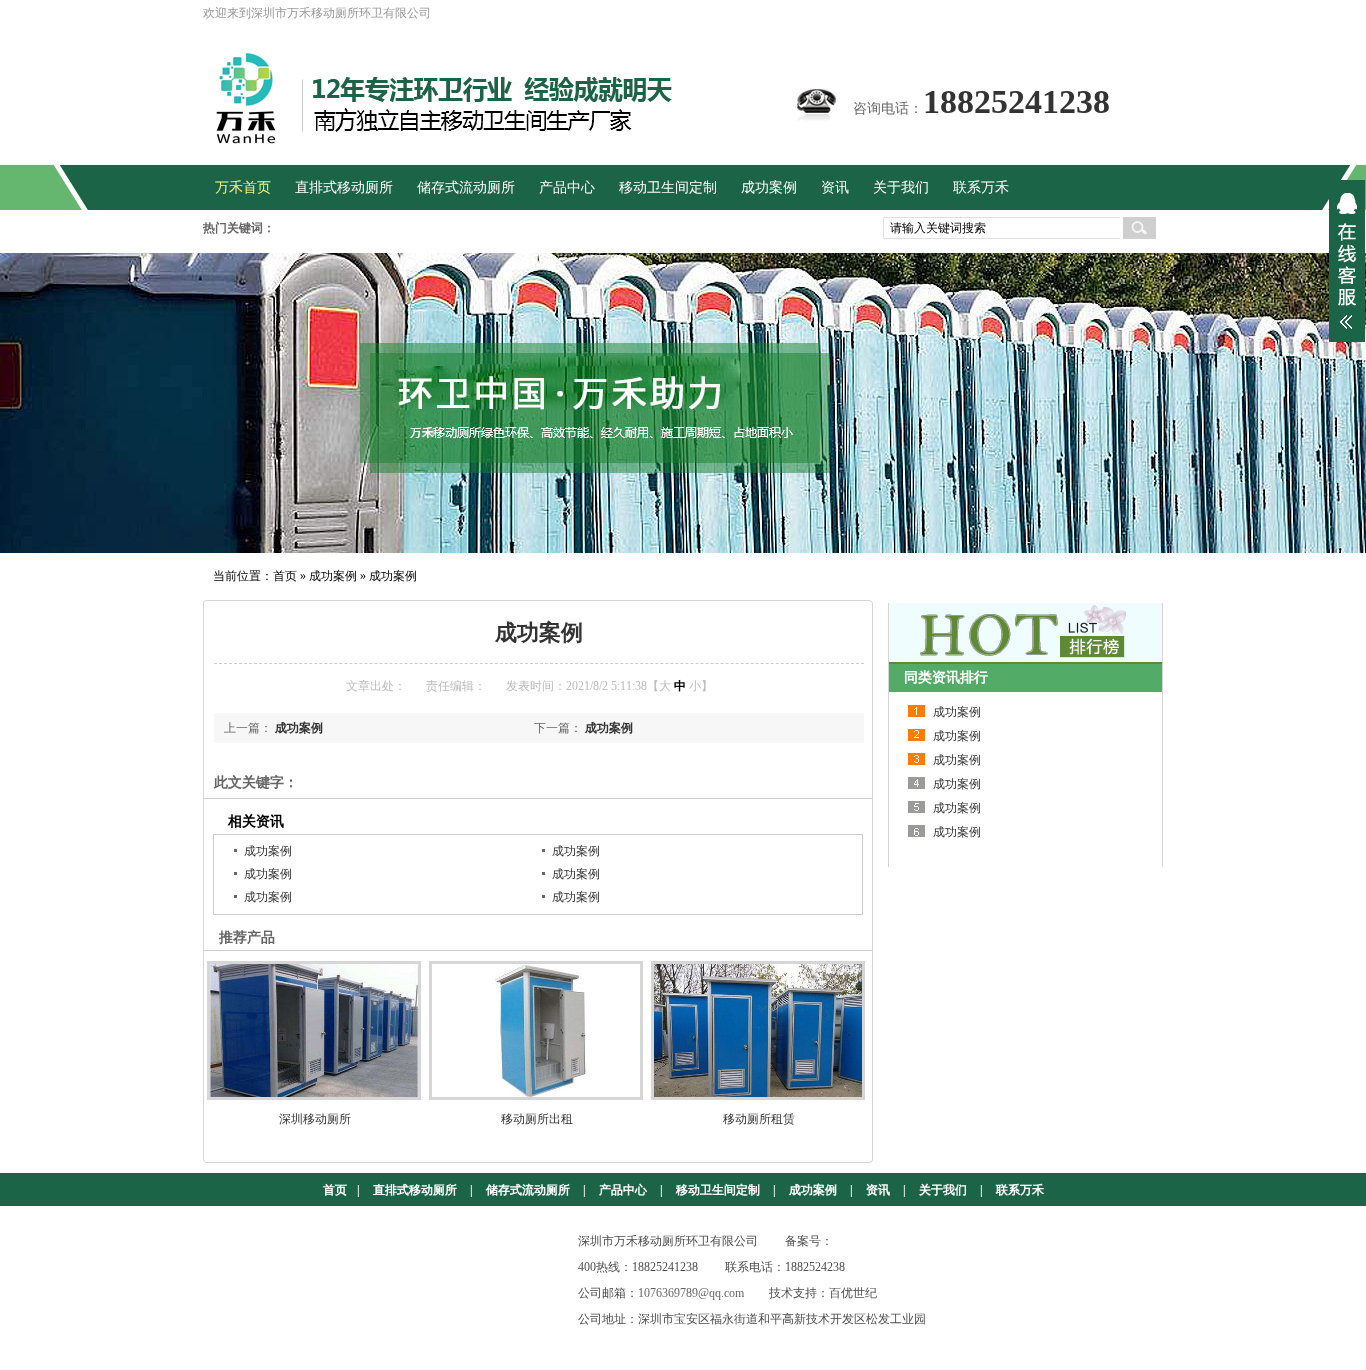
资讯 (878, 1190)
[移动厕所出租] (537, 1030)
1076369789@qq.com (691, 1293)
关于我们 (943, 1190)
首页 (285, 576)
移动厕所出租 (537, 1119)
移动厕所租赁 (759, 1119)
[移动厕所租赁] (759, 1030)
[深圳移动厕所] (315, 1030)
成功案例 (333, 576)
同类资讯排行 (946, 677)
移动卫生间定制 (718, 1190)
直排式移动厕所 (415, 1190)
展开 (1347, 261)
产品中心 (623, 1190)
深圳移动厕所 (315, 1119)
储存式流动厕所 (528, 1190)
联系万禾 (1020, 1190)
